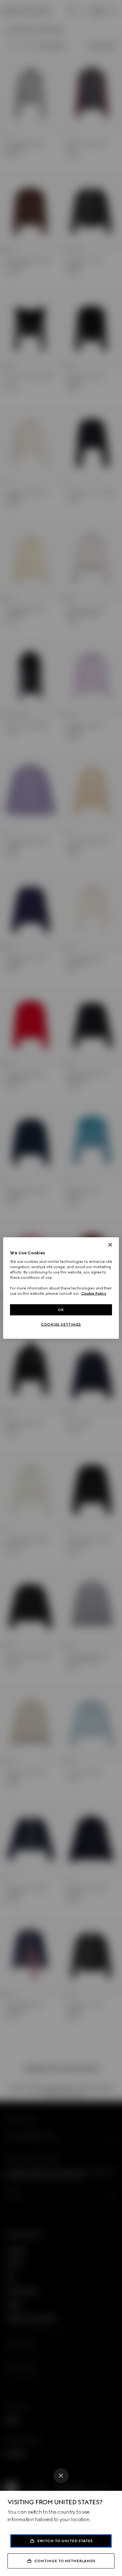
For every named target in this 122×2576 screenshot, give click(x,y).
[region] (61, 1288)
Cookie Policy (94, 1293)
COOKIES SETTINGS (61, 1324)
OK (61, 1309)
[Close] (61, 2476)
